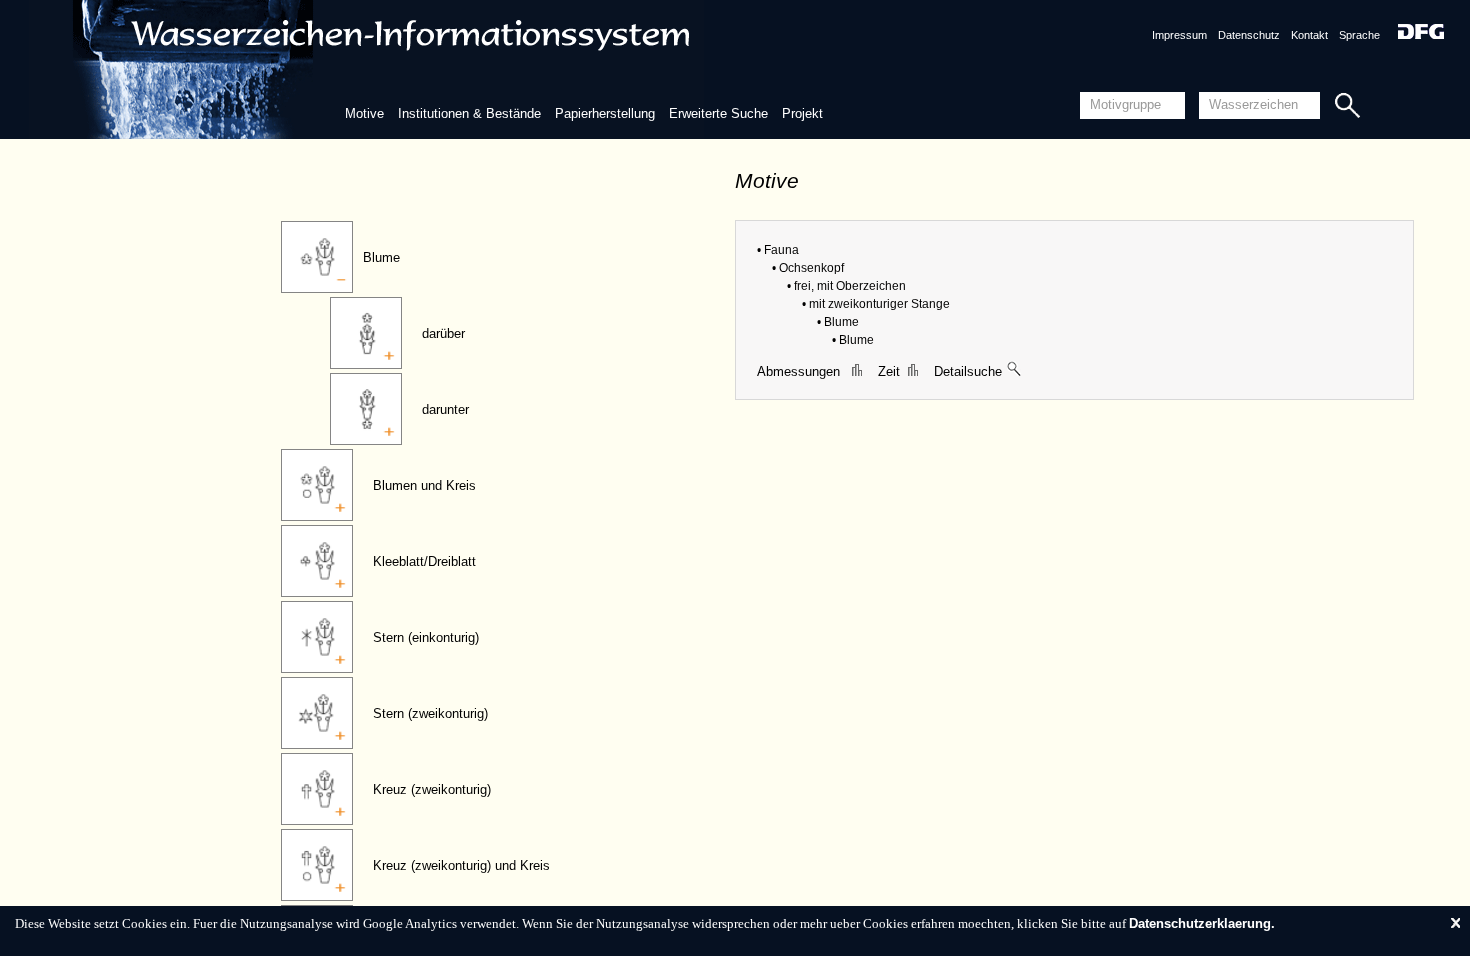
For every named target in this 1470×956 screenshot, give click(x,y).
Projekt (802, 113)
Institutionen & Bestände (469, 113)
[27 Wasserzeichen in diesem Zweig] (1015, 371)
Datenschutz (1249, 35)
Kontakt (1309, 35)
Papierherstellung (605, 113)
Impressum (1179, 35)
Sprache (1359, 35)
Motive (364, 113)
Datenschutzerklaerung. (1202, 923)
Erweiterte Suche (718, 113)
